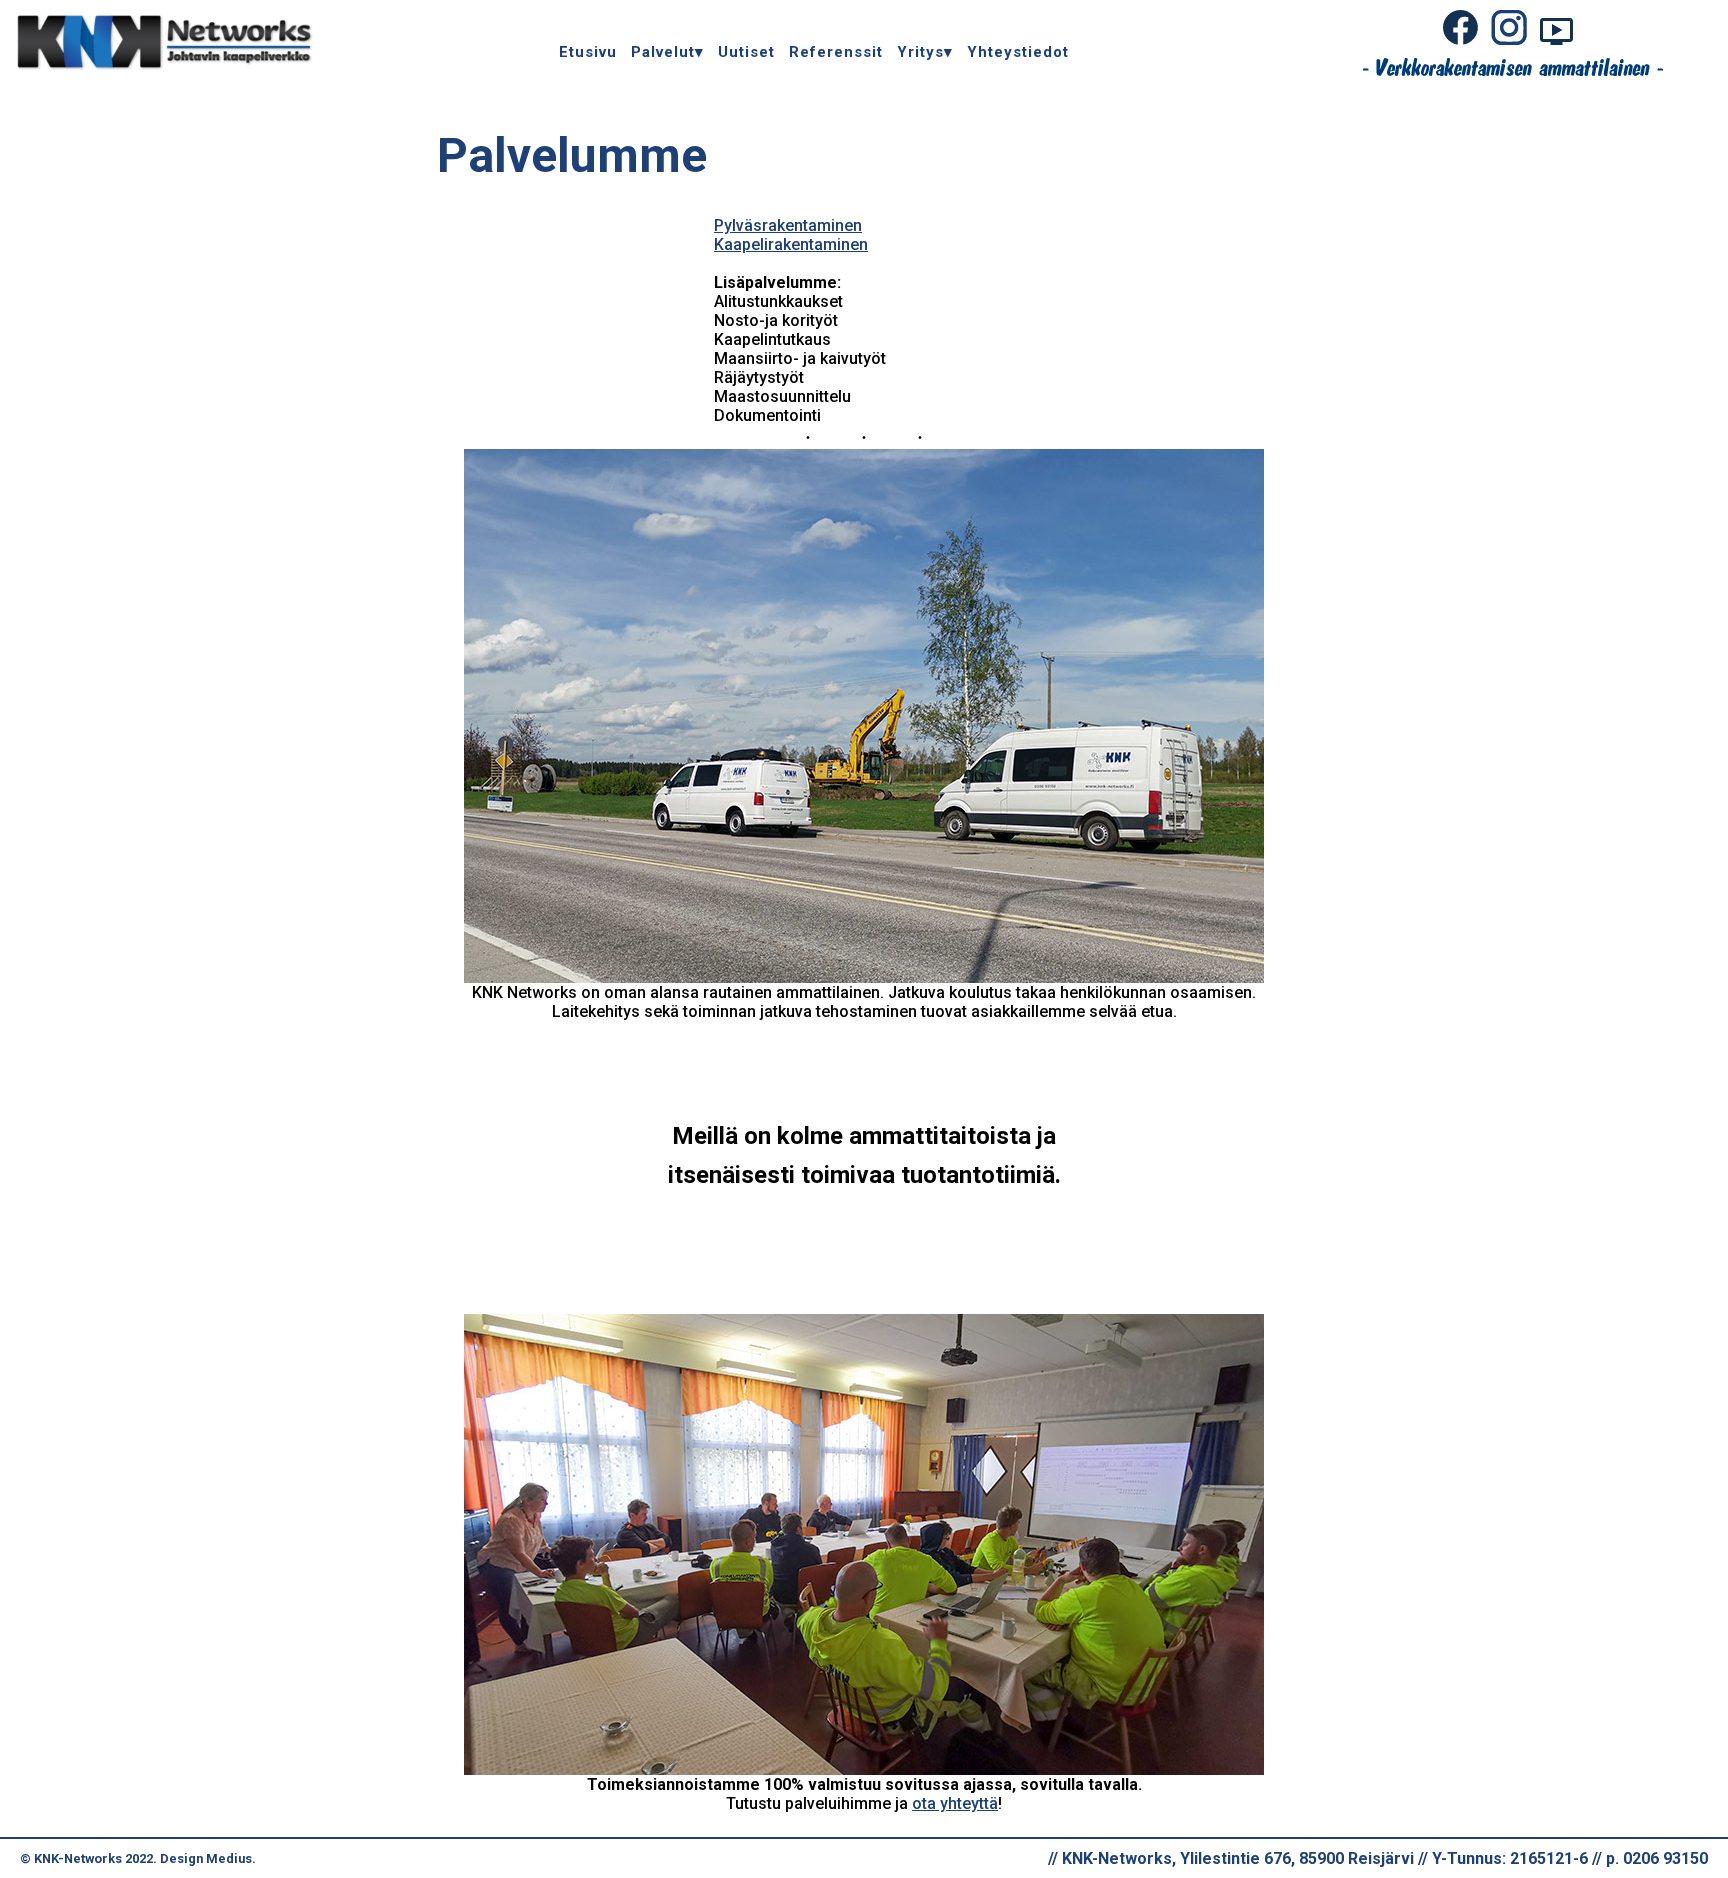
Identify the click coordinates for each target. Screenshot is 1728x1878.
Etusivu (588, 52)
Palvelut (663, 52)
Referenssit (836, 52)
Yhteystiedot (1018, 52)
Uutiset (746, 52)
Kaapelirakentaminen (791, 244)
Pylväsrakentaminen (788, 225)
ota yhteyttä (955, 1803)
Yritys (920, 52)
